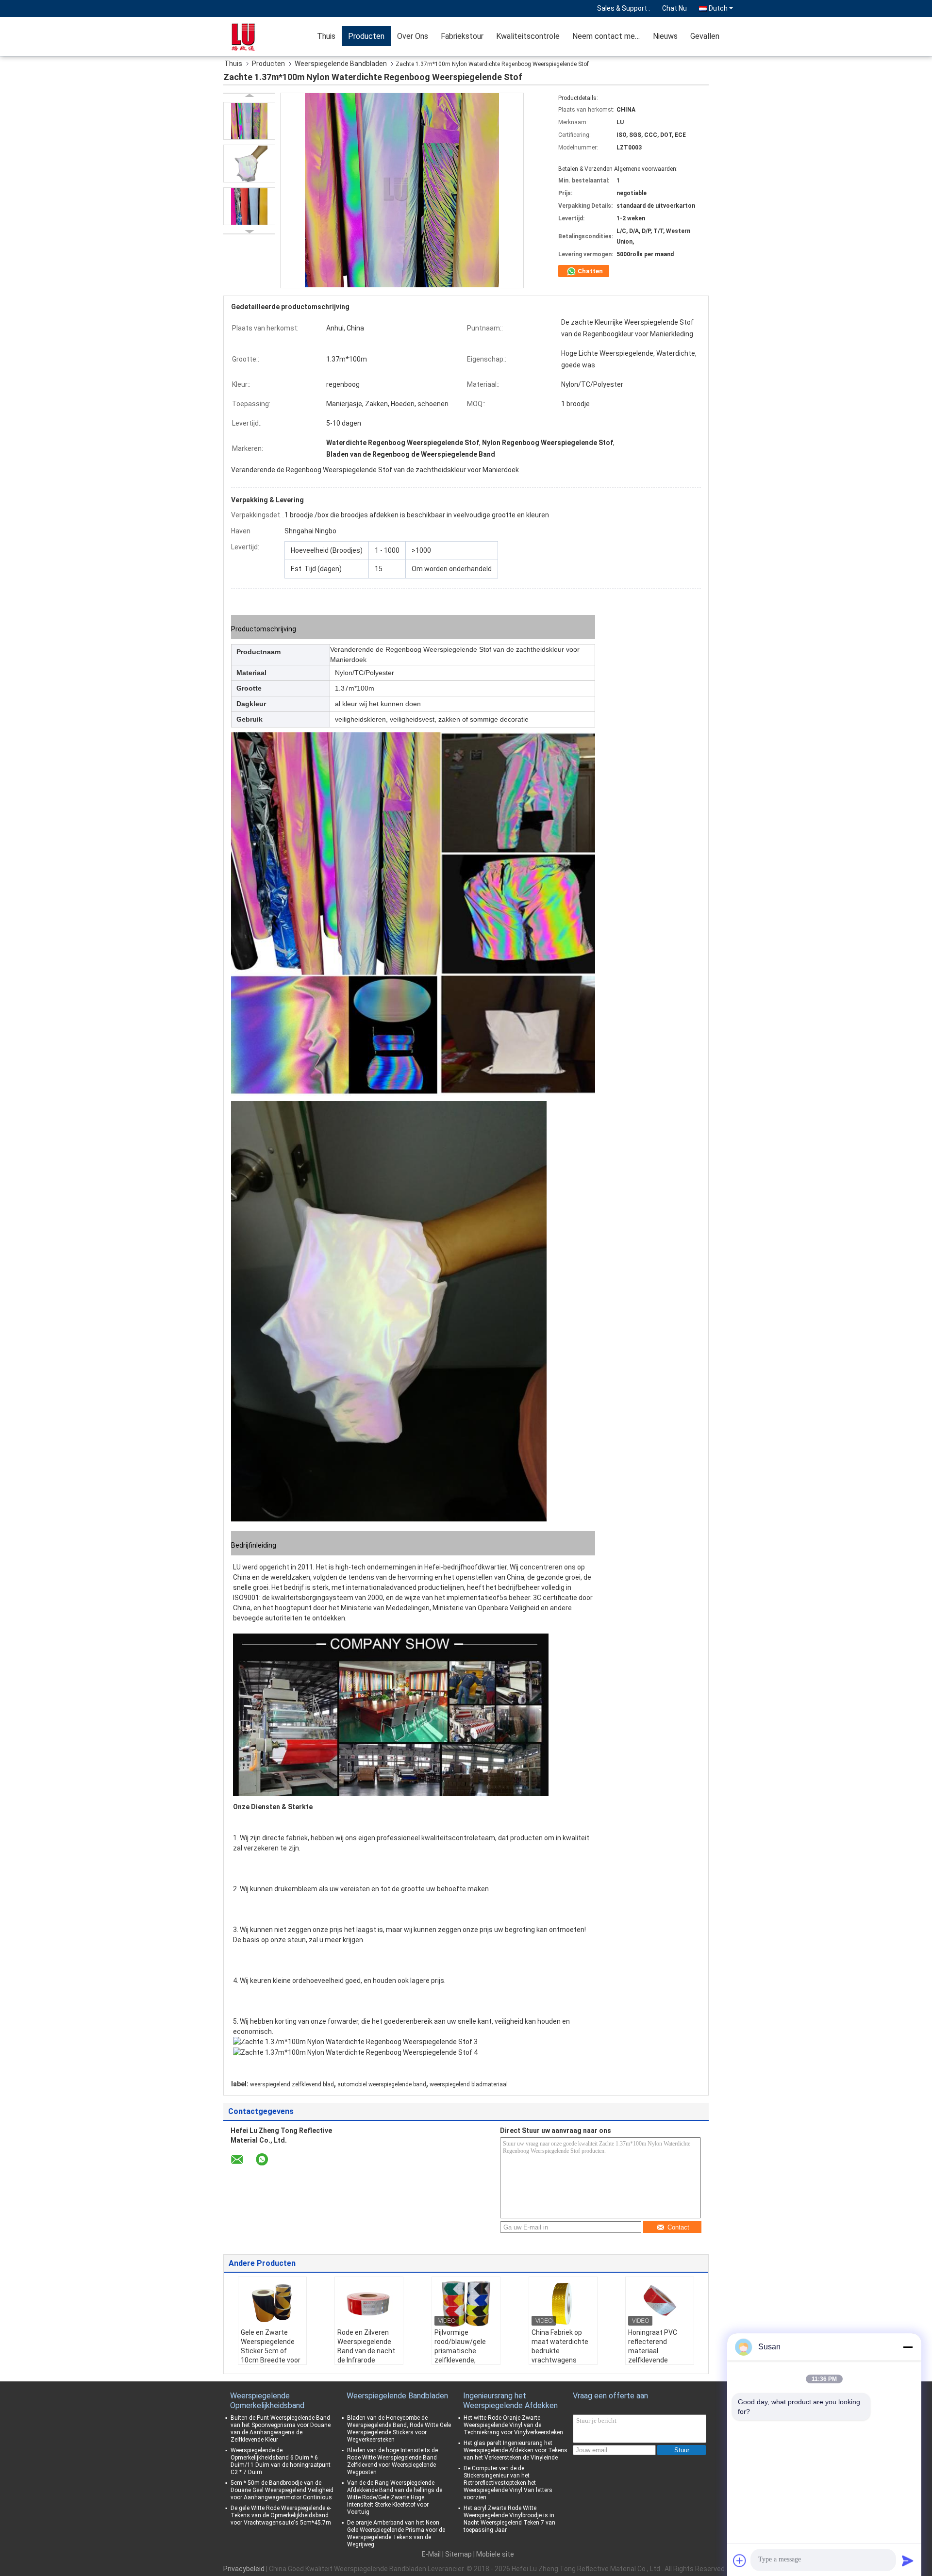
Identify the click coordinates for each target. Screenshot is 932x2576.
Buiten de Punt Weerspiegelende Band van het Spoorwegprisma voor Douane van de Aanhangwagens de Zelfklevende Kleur (281, 2429)
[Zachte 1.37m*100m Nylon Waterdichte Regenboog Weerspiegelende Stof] (249, 121)
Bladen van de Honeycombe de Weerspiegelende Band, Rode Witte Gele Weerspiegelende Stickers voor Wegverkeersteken (399, 2429)
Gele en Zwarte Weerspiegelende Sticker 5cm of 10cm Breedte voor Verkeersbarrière (271, 2351)
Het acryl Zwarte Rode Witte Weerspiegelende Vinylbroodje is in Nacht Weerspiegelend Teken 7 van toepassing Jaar (509, 2519)
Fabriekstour (462, 36)
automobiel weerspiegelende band (382, 2084)
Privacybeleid (244, 2569)
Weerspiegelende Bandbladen (341, 64)
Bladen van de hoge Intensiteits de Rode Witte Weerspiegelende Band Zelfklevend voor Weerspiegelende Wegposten (392, 2461)
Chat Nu (674, 8)
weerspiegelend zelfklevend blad (292, 2084)
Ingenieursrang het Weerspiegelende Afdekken (510, 2401)
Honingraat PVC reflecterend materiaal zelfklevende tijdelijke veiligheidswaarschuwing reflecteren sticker (661, 2360)
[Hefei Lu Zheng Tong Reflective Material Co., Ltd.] (255, 36)
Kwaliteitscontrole (528, 36)
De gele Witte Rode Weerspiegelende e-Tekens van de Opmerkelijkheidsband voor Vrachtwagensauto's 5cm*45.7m (281, 2515)
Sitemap (458, 2554)
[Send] (908, 2560)
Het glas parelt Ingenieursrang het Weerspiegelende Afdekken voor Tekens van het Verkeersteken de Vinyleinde (516, 2450)
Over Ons (413, 36)
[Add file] (740, 2560)
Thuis (326, 36)
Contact (678, 2227)
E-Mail (431, 2554)
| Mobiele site (494, 2554)
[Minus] (908, 2347)
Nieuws (665, 36)
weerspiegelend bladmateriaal (469, 2084)
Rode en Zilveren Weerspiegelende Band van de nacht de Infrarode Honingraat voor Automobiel (366, 2355)
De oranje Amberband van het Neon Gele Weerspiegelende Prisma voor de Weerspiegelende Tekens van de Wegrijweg (396, 2534)
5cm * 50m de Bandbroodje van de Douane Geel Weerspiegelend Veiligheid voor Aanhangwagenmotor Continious (282, 2490)
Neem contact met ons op (609, 36)
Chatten (590, 271)
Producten (366, 36)
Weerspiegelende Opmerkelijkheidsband (267, 2401)
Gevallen (705, 36)
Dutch (718, 8)
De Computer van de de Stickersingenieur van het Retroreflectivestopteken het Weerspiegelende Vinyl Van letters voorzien (508, 2483)
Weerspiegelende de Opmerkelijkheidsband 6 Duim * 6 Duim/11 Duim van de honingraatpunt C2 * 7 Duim (281, 2461)
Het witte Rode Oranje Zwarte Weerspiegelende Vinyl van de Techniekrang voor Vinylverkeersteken (513, 2425)
